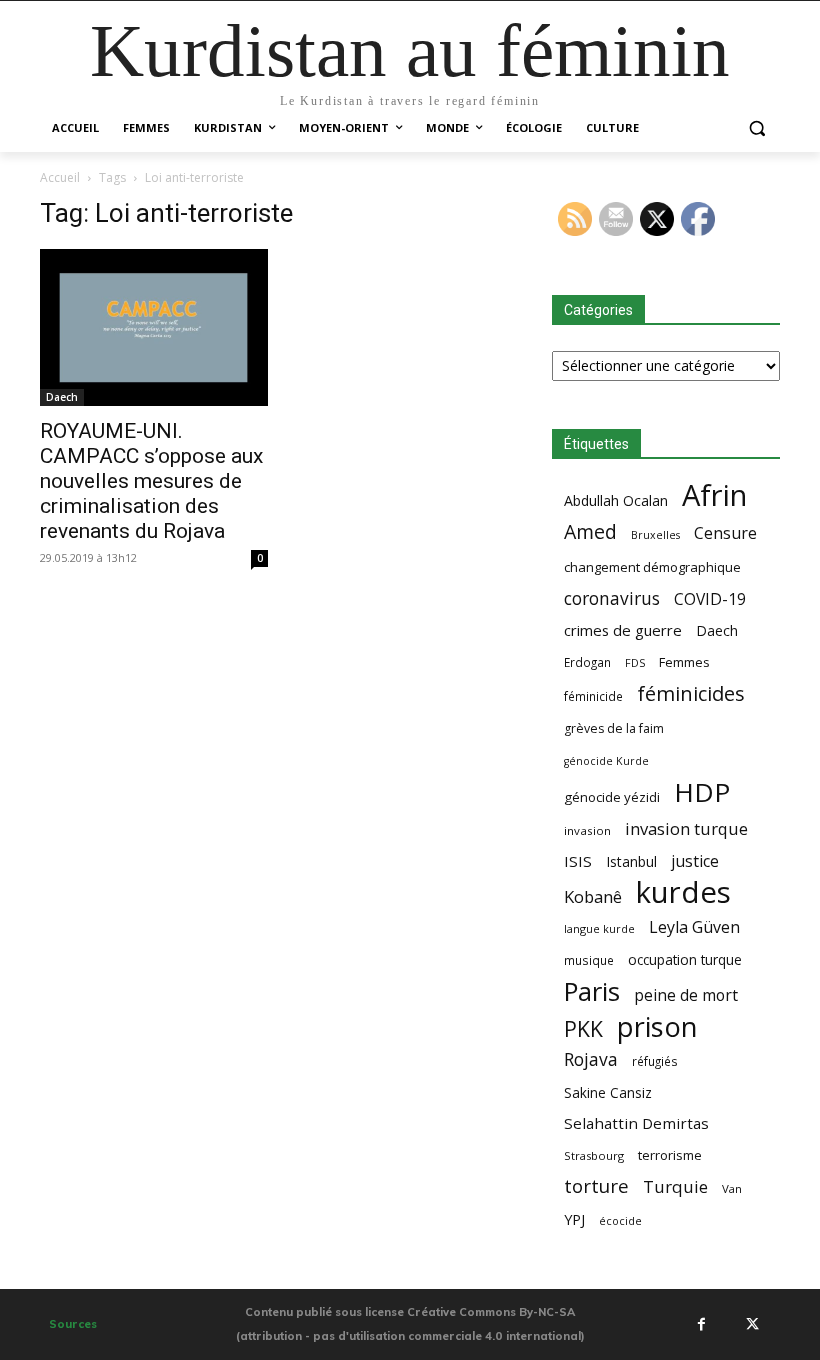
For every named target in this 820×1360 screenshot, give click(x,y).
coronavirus (612, 598)
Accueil (60, 177)
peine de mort (686, 995)
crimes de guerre (623, 630)
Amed (590, 531)
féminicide (593, 696)
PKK (583, 1028)
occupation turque (685, 959)
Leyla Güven (694, 927)
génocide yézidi (612, 797)
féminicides (691, 693)
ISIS (578, 861)
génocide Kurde (606, 761)
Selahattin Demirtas (636, 1123)
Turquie (675, 1186)
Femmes (684, 662)
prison (657, 1026)
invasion (587, 830)
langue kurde (599, 928)
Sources (73, 1324)
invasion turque (686, 828)
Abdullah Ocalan (616, 500)
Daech (62, 397)
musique (589, 960)
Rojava (591, 1059)
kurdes (683, 892)
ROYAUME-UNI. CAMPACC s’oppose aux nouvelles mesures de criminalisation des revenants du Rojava (151, 481)
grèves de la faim (614, 728)
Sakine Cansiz (608, 1092)
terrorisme (670, 1155)
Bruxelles (655, 535)
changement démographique (652, 567)
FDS (635, 662)
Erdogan (587, 662)
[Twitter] (752, 1324)
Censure (725, 533)
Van (732, 1188)
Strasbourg (594, 1155)
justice (695, 861)
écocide (620, 1220)
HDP (702, 792)
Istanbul (631, 861)
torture (596, 1186)
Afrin (714, 495)
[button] (756, 128)
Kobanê (593, 896)
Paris (592, 991)
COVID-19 (710, 599)
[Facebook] (701, 1324)
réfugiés (655, 1061)
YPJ (574, 1219)
